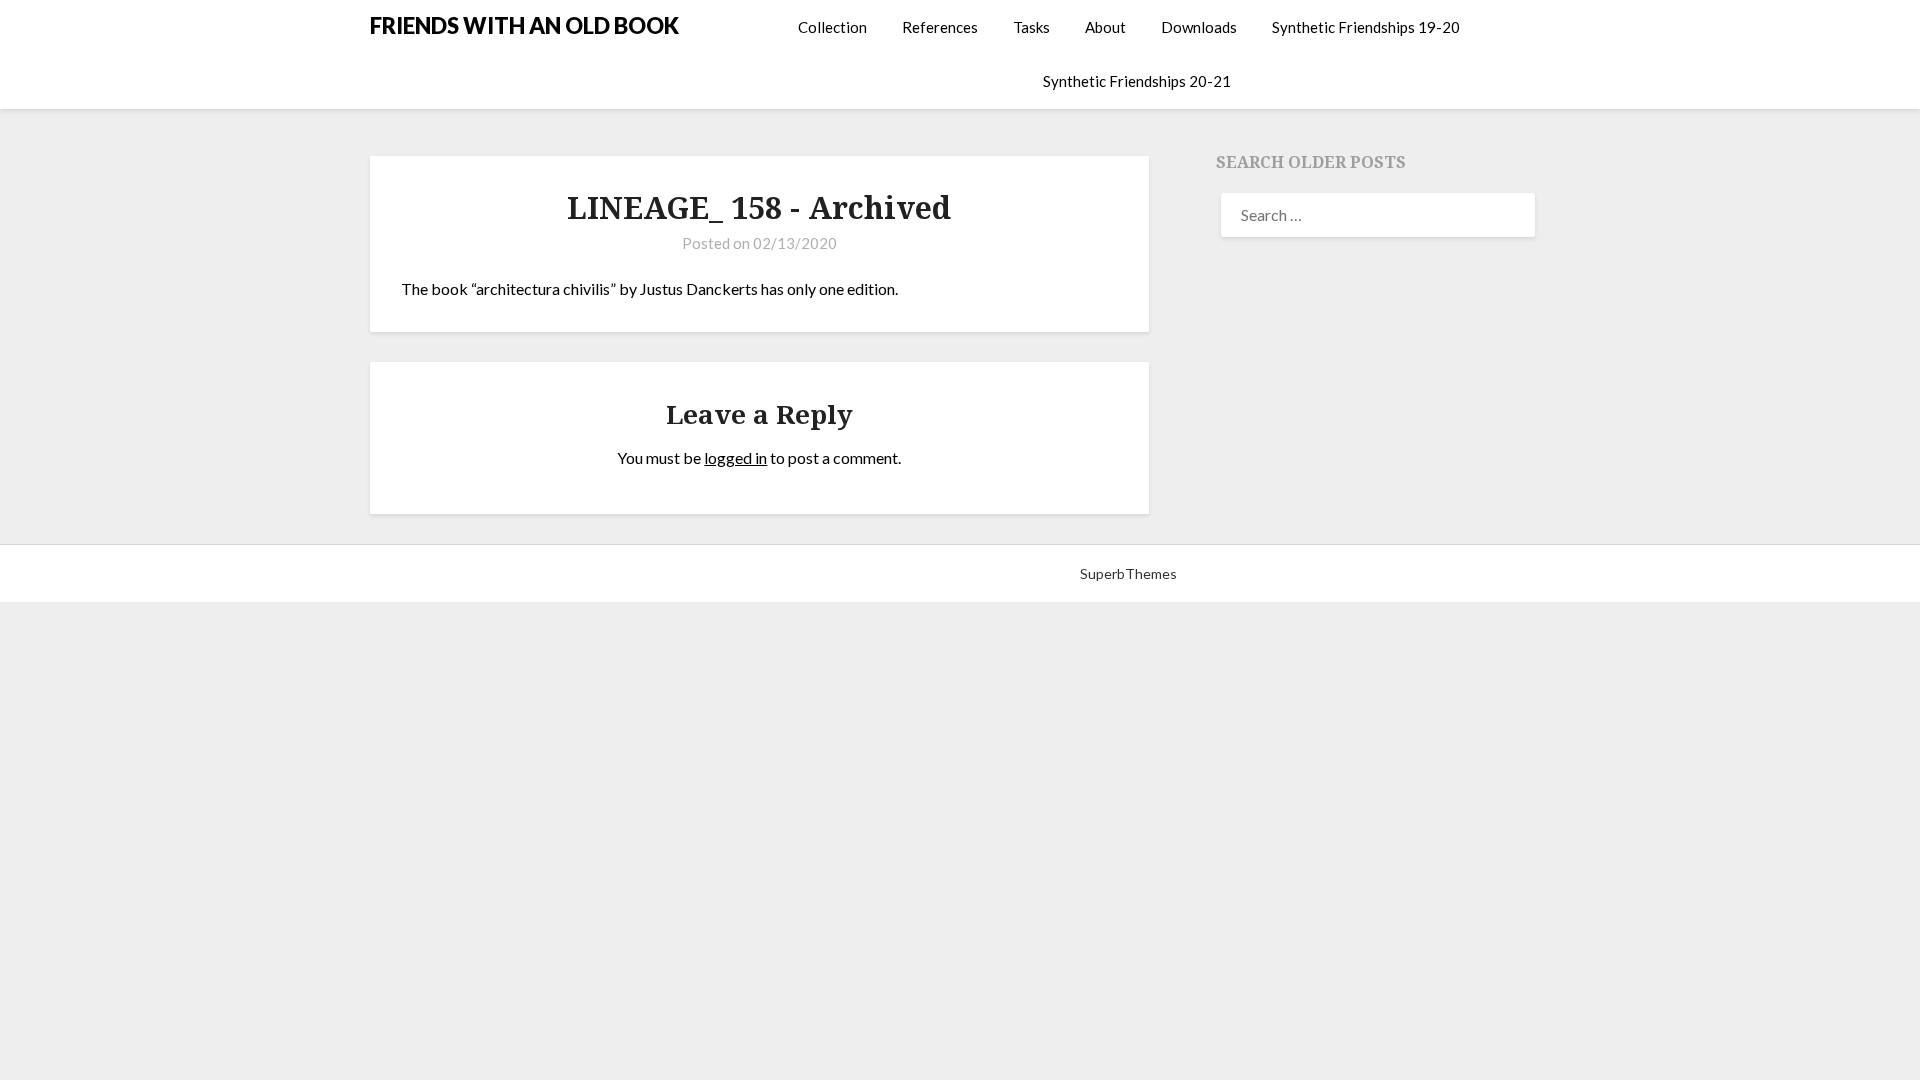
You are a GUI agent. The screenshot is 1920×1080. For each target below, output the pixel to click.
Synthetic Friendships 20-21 (1137, 81)
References (940, 27)
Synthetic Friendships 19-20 (1366, 27)
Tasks (1031, 27)
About (1105, 27)
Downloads (1199, 27)
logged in (735, 457)
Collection (832, 27)
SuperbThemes (1128, 573)
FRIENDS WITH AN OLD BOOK (524, 25)
